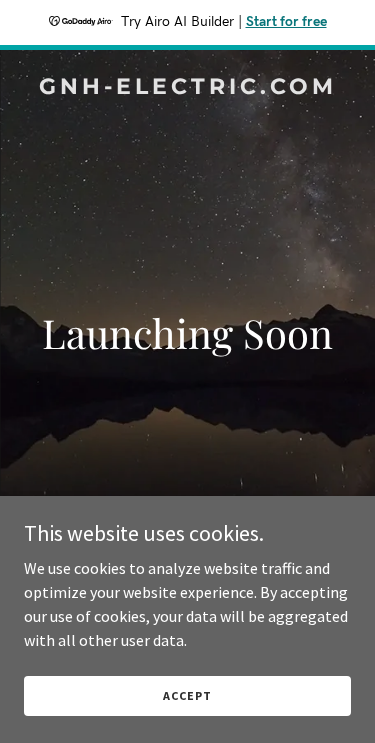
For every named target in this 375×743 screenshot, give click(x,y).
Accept (187, 695)
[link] (187, 88)
